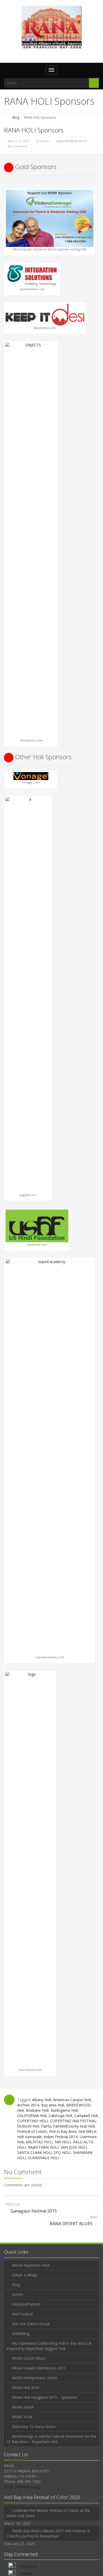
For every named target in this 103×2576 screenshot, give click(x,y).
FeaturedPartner (26, 2304)
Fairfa (46, 2126)
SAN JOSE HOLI (74, 2147)
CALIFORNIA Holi (32, 2116)
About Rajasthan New (31, 2265)
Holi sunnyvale (29, 2137)
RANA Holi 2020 (26, 2388)
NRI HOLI (63, 2142)
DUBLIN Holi (28, 2126)
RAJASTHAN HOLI (43, 2147)
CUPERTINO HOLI (33, 2121)
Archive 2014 (28, 2105)
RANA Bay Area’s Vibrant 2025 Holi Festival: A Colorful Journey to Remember (48, 2533)
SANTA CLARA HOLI (34, 2152)
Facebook (29, 2566)
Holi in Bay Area (63, 2131)
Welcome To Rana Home (34, 2427)
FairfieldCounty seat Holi (74, 2126)
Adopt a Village (25, 2275)
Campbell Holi (86, 2116)
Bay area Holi (53, 2105)
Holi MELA (87, 2131)
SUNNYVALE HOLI (44, 2158)
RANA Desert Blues (29, 2358)
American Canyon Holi (72, 2100)
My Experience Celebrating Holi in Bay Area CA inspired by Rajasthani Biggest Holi (49, 2346)
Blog (16, 118)
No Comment (18, 146)
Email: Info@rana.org (22, 2487)
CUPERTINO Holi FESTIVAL (73, 2121)
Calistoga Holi (60, 2116)
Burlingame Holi (64, 2110)
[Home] (6, 118)
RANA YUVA (22, 2417)
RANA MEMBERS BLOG (72, 141)
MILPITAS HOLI (39, 2142)
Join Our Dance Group (31, 2324)
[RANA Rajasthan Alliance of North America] (52, 27)
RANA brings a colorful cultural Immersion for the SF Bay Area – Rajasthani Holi (51, 2439)
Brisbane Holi (37, 2110)
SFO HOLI (62, 2152)
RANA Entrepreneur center (35, 2378)
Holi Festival (22, 2314)
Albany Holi (41, 2100)
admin (45, 141)
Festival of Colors (32, 2131)
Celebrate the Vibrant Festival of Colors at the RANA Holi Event (48, 2513)
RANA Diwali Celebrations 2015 (39, 2368)
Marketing (21, 2333)
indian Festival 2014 (61, 2137)
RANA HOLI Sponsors (34, 130)
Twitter (26, 2573)
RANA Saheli (23, 2407)
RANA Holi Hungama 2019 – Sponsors (45, 2397)
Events (18, 2294)
